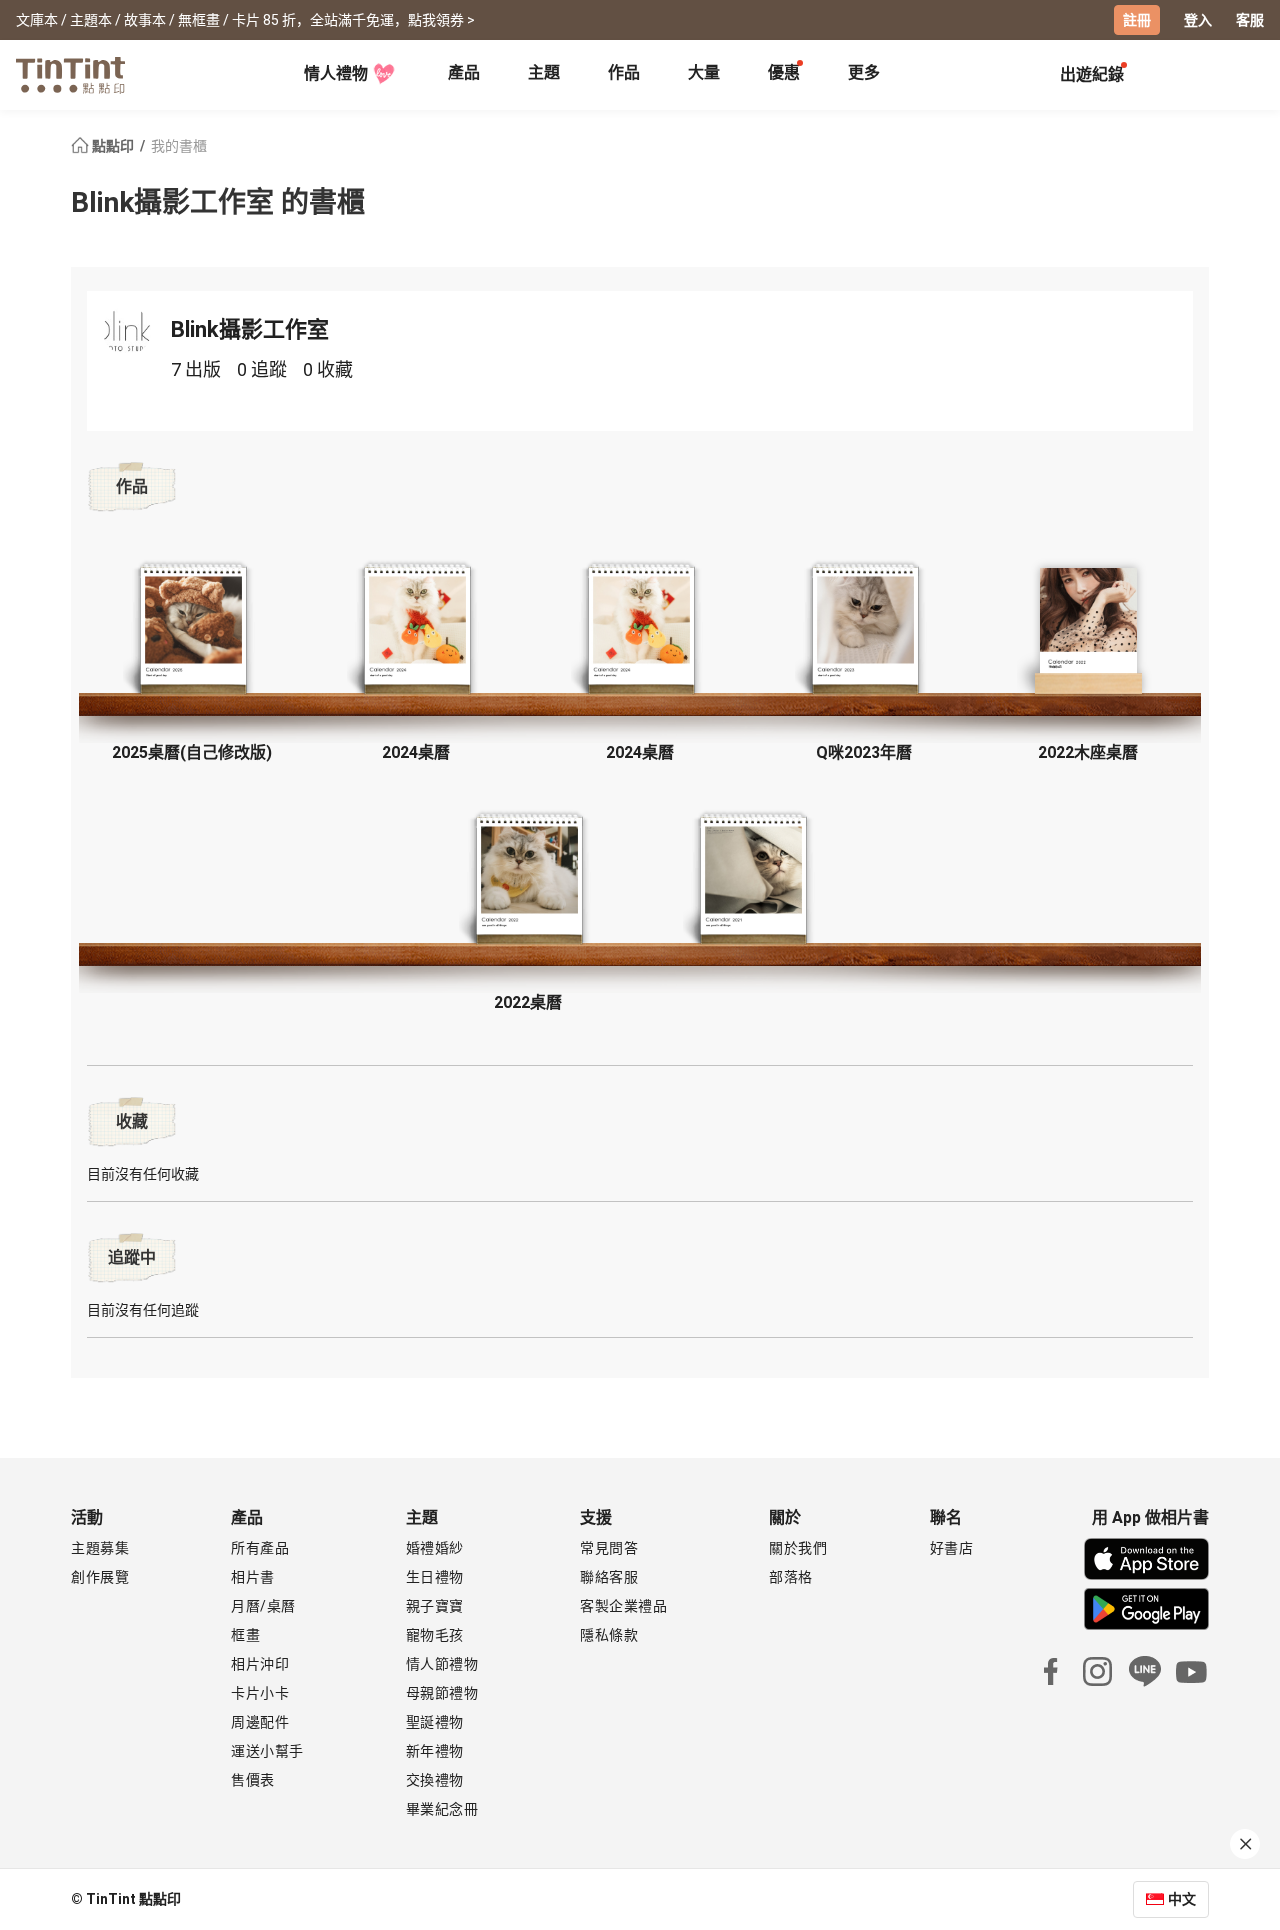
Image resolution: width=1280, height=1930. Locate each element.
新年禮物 (435, 1751)
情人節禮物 (442, 1664)
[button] (192, 631)
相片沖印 (260, 1664)
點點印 (113, 146)
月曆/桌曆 (263, 1606)
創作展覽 (100, 1577)
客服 (1250, 20)
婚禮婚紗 (435, 1548)
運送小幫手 (267, 1751)
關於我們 (798, 1548)
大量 (704, 72)
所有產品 (260, 1548)
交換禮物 (435, 1780)
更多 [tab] (864, 72)
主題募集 (100, 1548)
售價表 (253, 1780)
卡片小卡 (260, 1693)
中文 (1182, 1899)
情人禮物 (336, 73)
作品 (624, 72)
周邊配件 (260, 1722)
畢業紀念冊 (442, 1809)
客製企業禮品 (623, 1606)
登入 (1198, 20)
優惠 (784, 72)
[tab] (464, 75)
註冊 (1137, 20)
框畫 (245, 1635)
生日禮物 (435, 1577)
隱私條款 (609, 1635)
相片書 (253, 1577)
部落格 (791, 1577)
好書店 (952, 1548)
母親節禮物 (442, 1693)
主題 (544, 72)
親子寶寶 (435, 1606)
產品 (464, 72)
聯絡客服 (609, 1577)
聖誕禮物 (435, 1722)
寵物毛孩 (435, 1635)
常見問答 (609, 1548)
